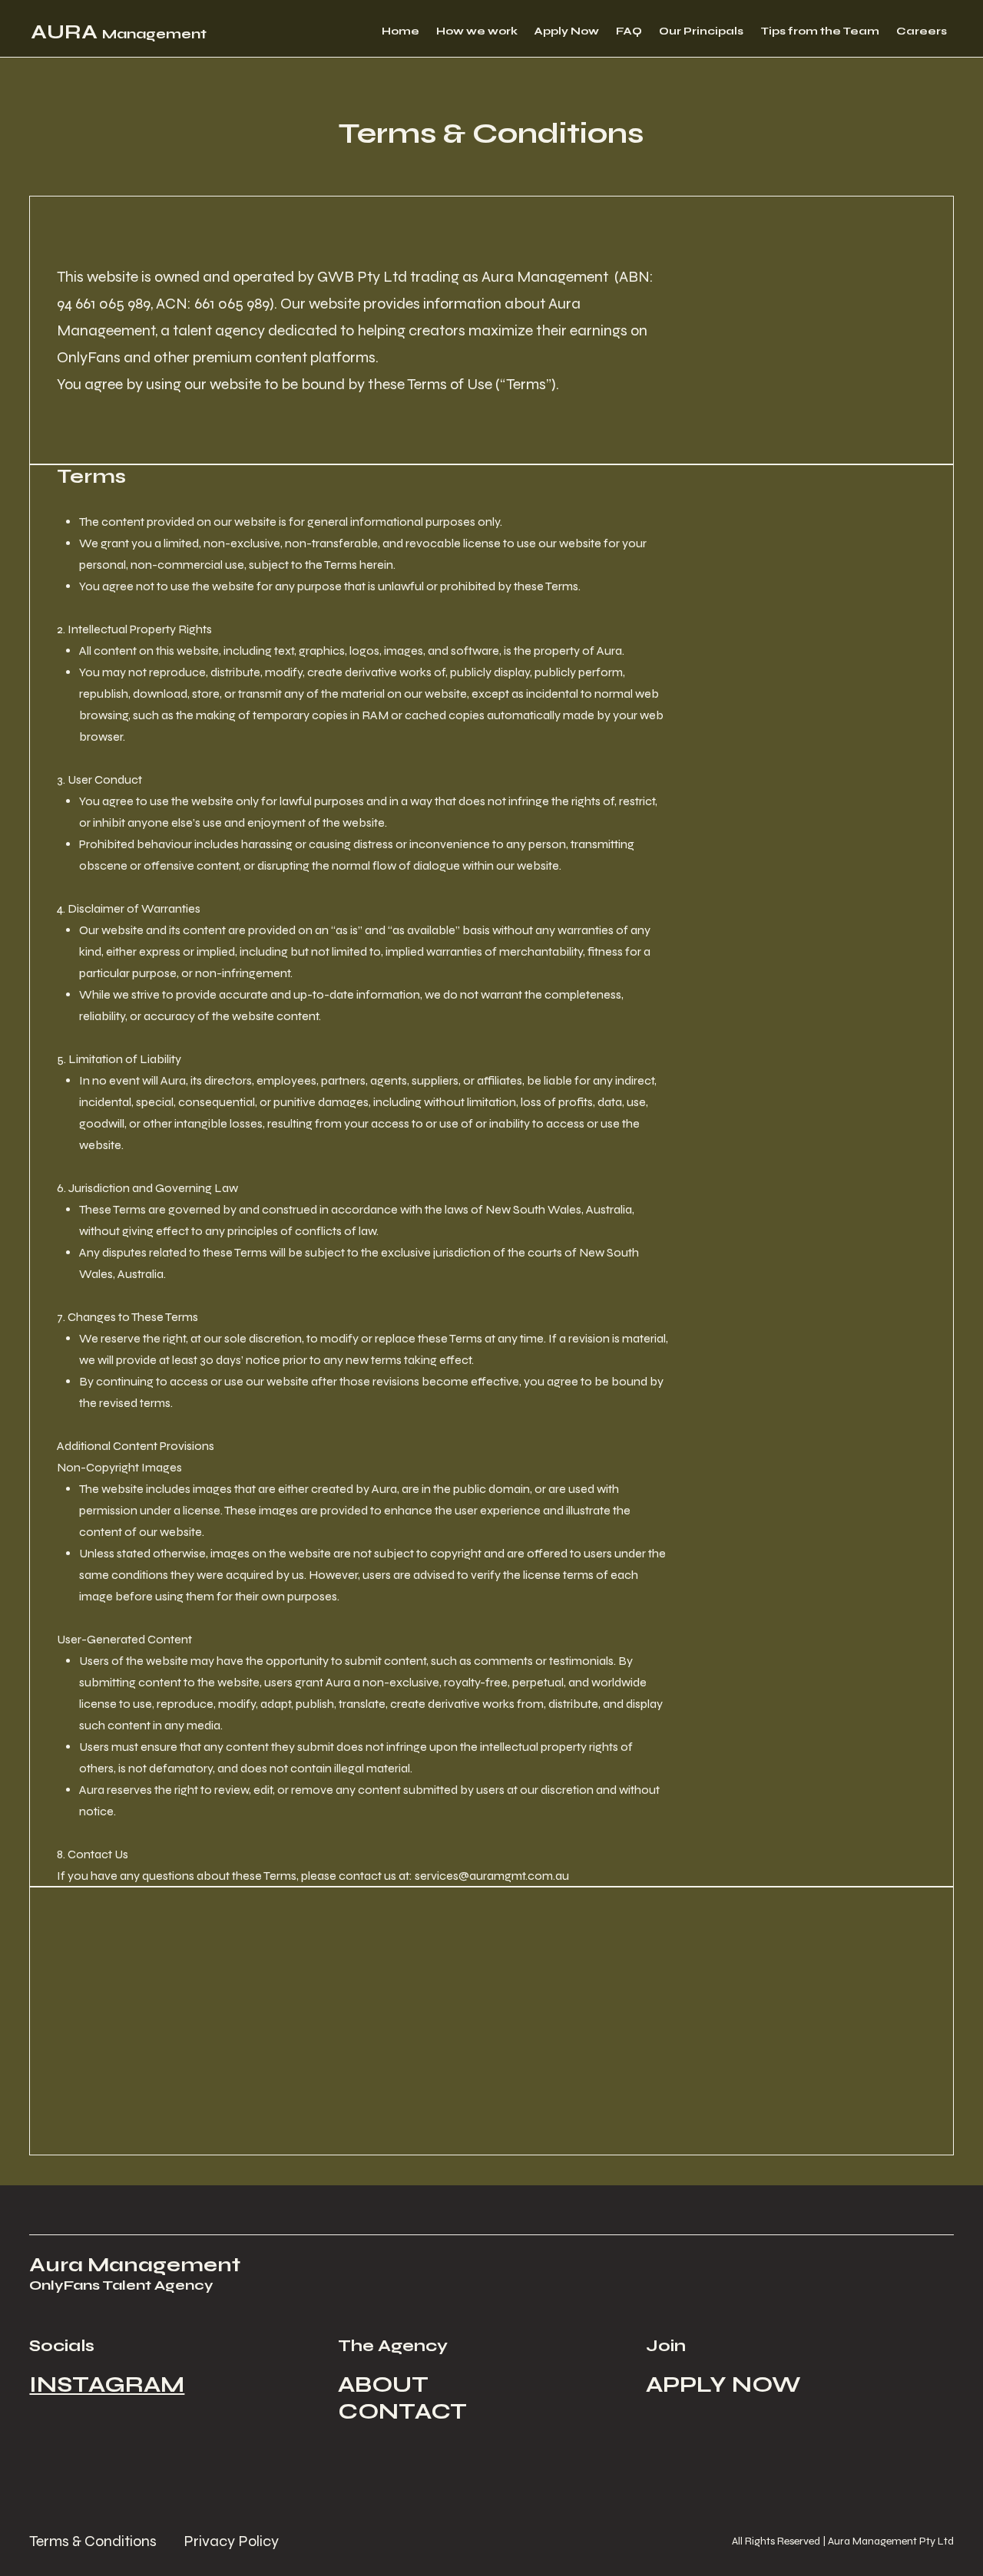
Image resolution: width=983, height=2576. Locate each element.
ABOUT (383, 2384)
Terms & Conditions (93, 2541)
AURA (119, 32)
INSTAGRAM (107, 2384)
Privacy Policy (231, 2541)
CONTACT (402, 2411)
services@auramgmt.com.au (492, 1876)
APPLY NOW (723, 2384)
